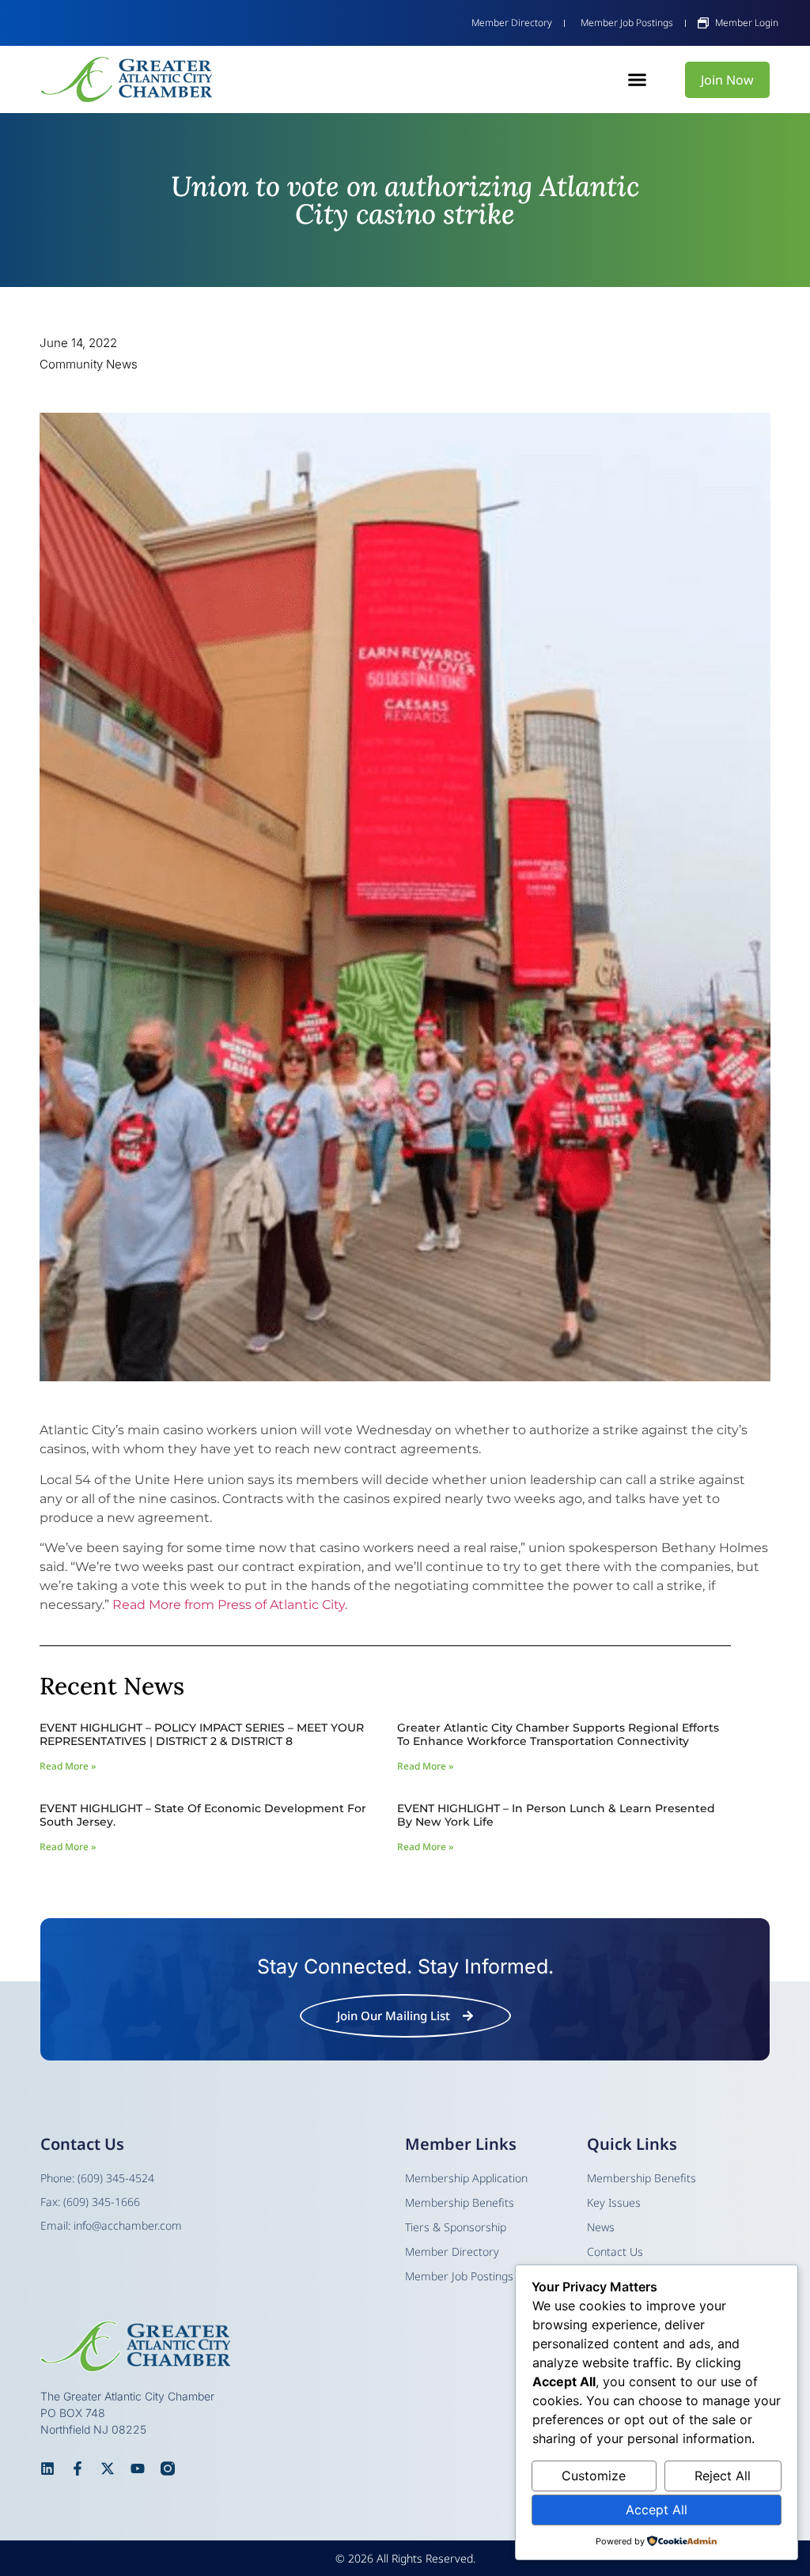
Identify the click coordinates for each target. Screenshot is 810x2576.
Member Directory (452, 2251)
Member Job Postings (459, 2276)
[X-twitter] (108, 2468)
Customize (594, 2476)
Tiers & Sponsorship (456, 2227)
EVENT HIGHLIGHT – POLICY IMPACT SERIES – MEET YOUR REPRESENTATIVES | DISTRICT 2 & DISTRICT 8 (202, 1734)
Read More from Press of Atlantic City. (230, 1605)
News (601, 2227)
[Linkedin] (47, 2468)
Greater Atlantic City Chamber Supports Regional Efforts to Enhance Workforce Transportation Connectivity (558, 1734)
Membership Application (466, 2178)
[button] (638, 80)
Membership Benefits (642, 2178)
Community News (89, 364)
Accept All (657, 2510)
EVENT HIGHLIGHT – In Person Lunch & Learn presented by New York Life (556, 1815)
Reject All (723, 2476)
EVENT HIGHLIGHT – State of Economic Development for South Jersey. (203, 1815)
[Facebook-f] (78, 2468)
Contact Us (615, 2251)
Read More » (68, 1766)
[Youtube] (138, 2468)
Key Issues (614, 2202)
